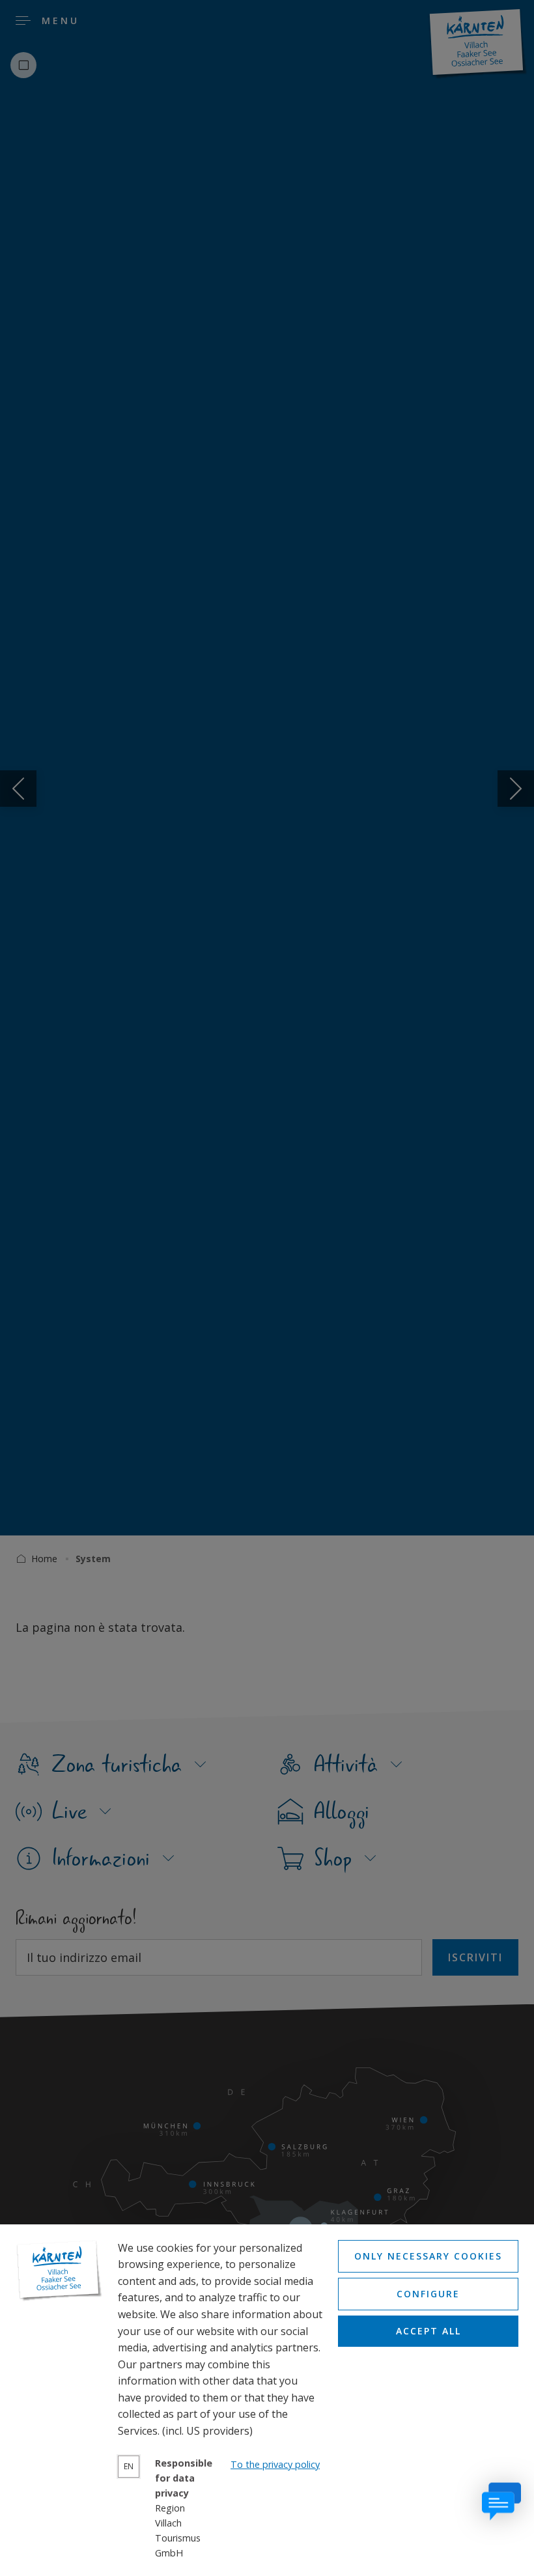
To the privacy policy (275, 2464)
